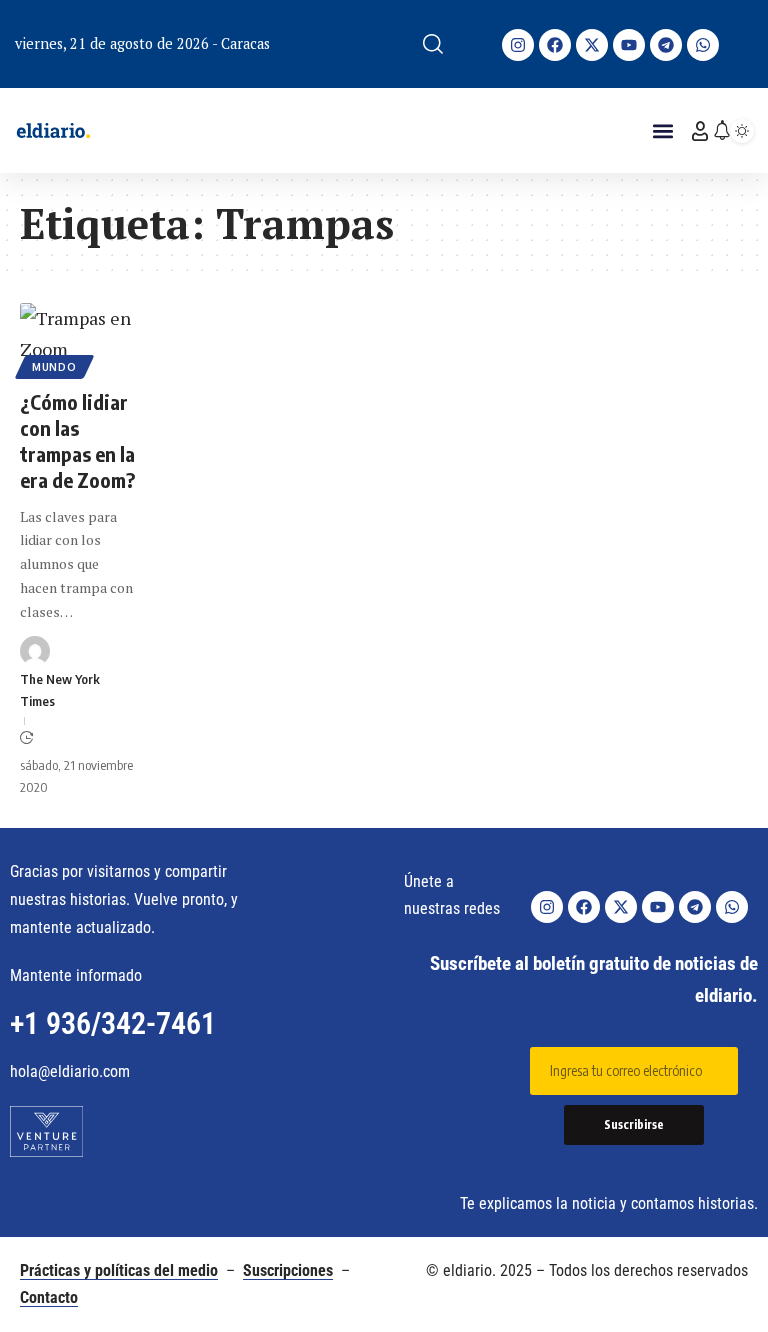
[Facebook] (555, 45)
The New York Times (60, 690)
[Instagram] (518, 45)
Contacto (49, 1297)
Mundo (54, 367)
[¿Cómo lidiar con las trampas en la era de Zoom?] (77, 337)
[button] (433, 44)
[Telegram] (666, 45)
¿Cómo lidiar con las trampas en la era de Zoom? (77, 440)
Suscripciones (288, 1270)
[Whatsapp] (703, 45)
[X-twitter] (592, 45)
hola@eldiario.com (70, 1071)
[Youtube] (629, 45)
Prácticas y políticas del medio (119, 1270)
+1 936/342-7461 (113, 1023)
